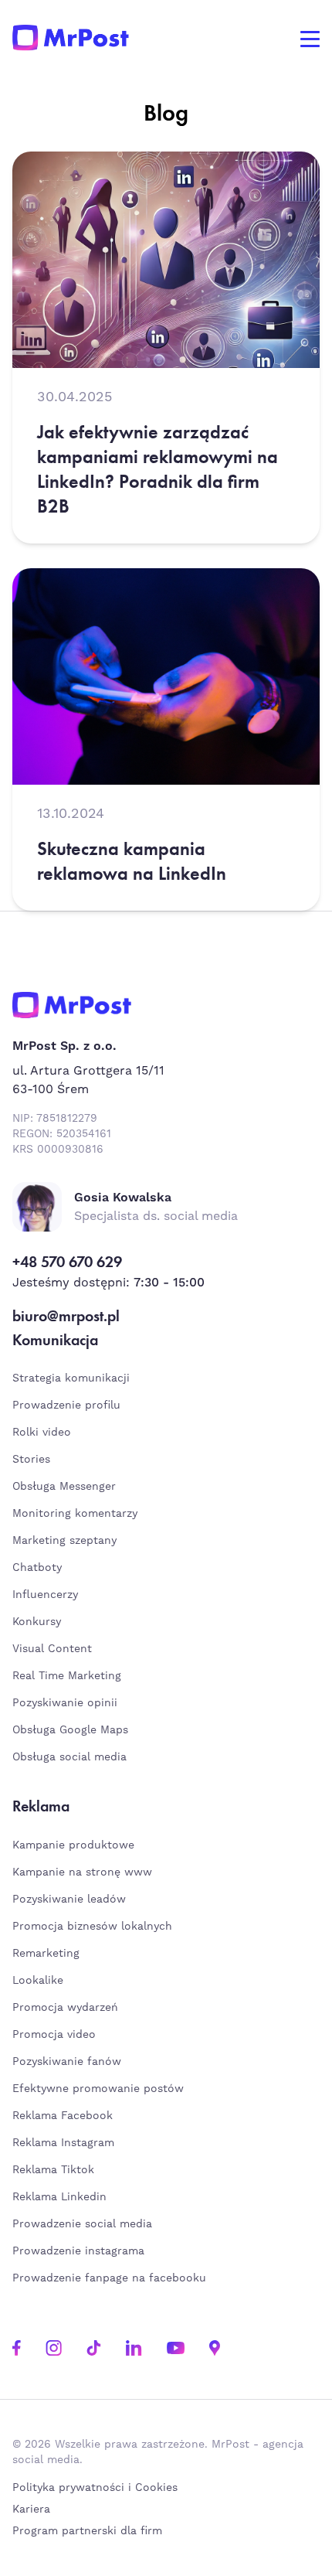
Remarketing (46, 1954)
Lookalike (38, 1981)
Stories (31, 1460)
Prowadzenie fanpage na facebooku (111, 2278)
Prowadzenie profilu (66, 1406)
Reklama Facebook (63, 2116)
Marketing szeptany (64, 1541)
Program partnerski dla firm (87, 2531)
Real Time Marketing (67, 1676)
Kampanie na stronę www (82, 1872)
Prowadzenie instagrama (80, 2251)
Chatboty (37, 1568)
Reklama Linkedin (59, 2197)
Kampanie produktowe (73, 1845)
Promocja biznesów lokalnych (92, 1927)
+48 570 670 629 (67, 1262)
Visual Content (52, 1649)
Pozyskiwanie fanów (67, 2062)
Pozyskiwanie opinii (65, 1703)
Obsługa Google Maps (70, 1730)
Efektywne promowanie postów (98, 2089)
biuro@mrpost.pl (66, 1316)
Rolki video (42, 1433)
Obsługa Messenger (64, 1487)
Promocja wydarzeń (65, 2008)
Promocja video (54, 2035)
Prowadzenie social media (86, 2224)
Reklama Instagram (63, 2143)
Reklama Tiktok (53, 2170)
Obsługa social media (69, 1757)
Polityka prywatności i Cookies (95, 2488)
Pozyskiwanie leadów (69, 1900)
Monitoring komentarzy (75, 1514)
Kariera (31, 2510)
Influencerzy (45, 1595)
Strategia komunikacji (71, 1378)
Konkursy (37, 1622)
